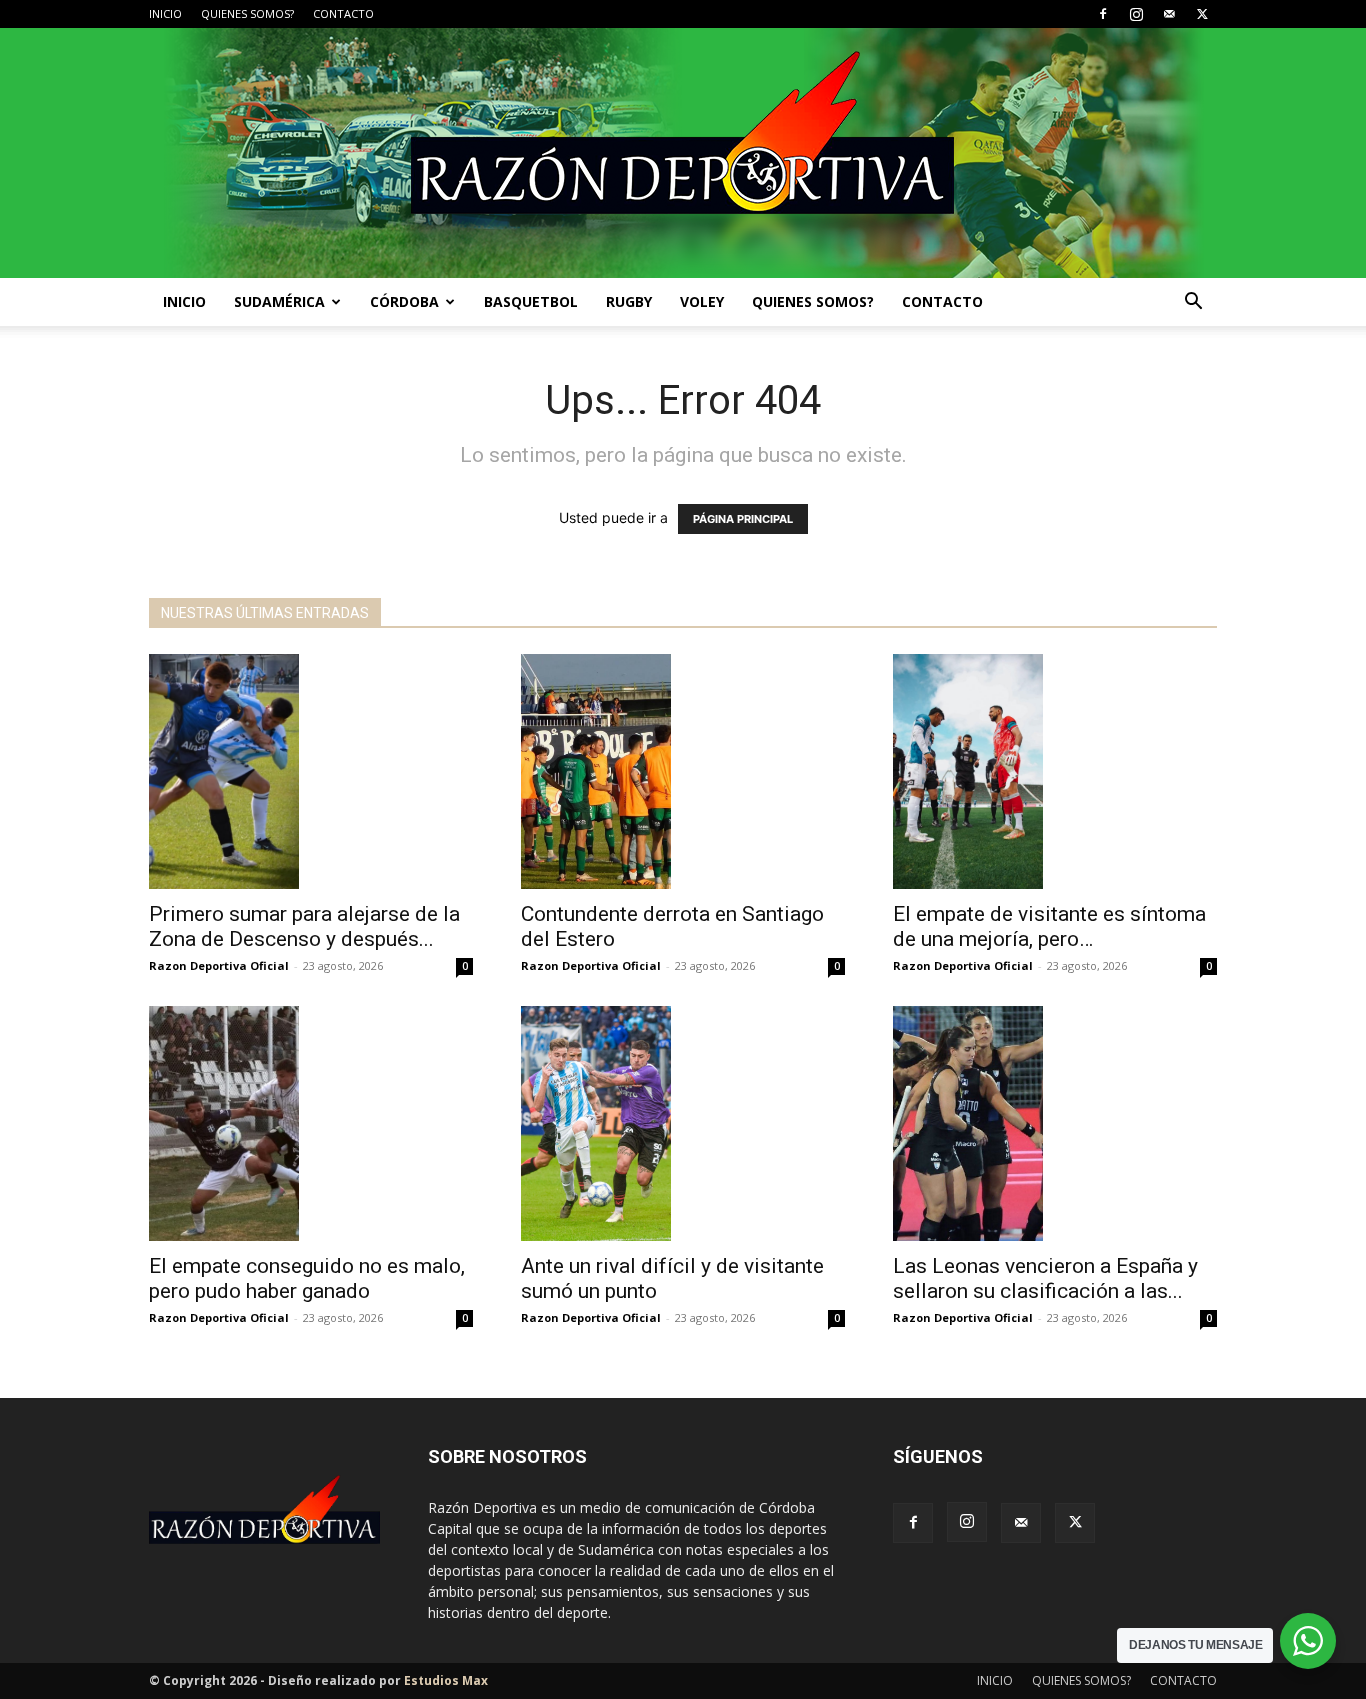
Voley (702, 301)
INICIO (165, 13)
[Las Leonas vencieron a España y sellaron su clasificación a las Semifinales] (1055, 1123)
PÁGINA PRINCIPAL (743, 519)
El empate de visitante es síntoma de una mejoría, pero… (1049, 926)
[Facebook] (1103, 14)
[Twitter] (1202, 14)
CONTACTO (343, 13)
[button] (1193, 303)
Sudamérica (279, 301)
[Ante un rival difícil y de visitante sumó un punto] (683, 1123)
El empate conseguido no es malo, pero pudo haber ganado (307, 1278)
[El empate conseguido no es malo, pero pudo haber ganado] (311, 1123)
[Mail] (1169, 14)
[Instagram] (1136, 14)
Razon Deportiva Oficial (219, 965)
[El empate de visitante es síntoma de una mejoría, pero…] (1055, 771)
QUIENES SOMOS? (247, 13)
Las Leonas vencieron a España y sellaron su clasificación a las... (1045, 1278)
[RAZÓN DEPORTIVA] (683, 153)
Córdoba (404, 301)
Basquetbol (531, 301)
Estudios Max (446, 1680)
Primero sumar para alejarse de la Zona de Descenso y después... (304, 926)
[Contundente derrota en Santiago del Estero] (683, 771)
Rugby (629, 301)
